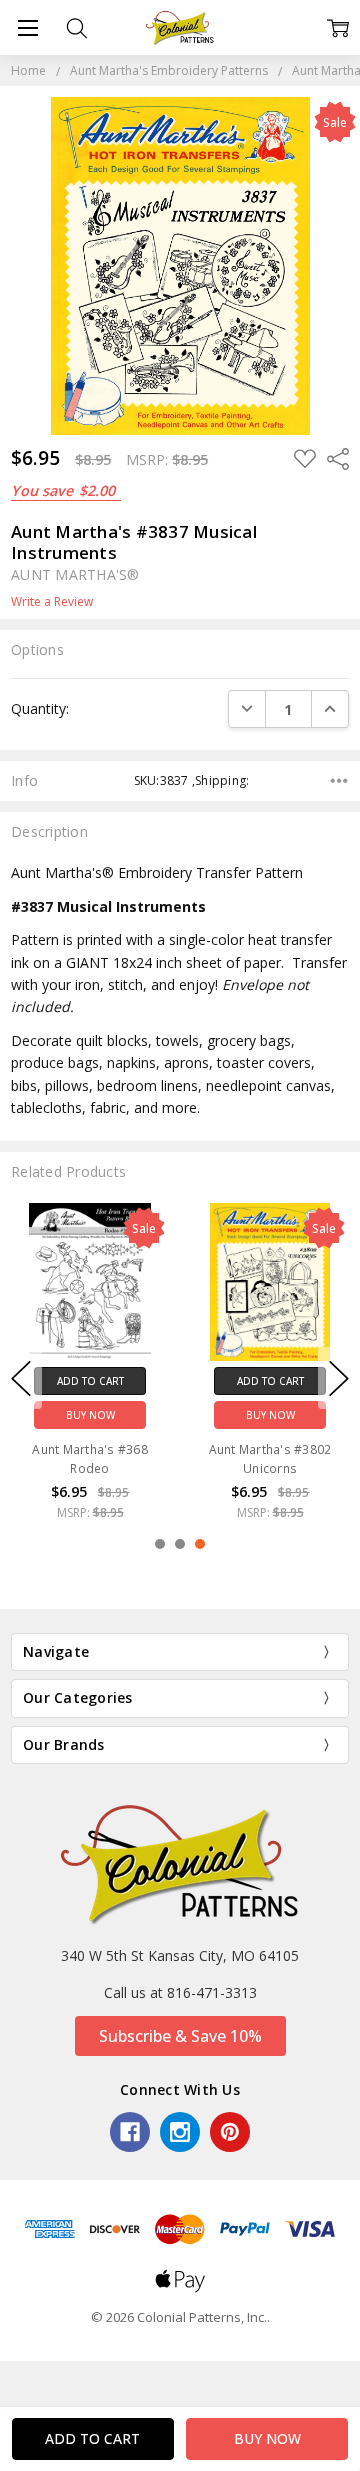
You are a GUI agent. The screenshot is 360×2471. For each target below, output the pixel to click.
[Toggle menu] (27, 27)
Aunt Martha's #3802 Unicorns (270, 1459)
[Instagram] (180, 2132)
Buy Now (90, 1415)
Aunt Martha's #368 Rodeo (90, 1459)
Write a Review (52, 602)
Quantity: (40, 708)
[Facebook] (130, 2132)
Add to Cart (90, 1381)
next (339, 1378)
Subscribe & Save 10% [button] (180, 2036)
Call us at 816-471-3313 (180, 1992)
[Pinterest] (230, 2132)
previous (21, 1378)
